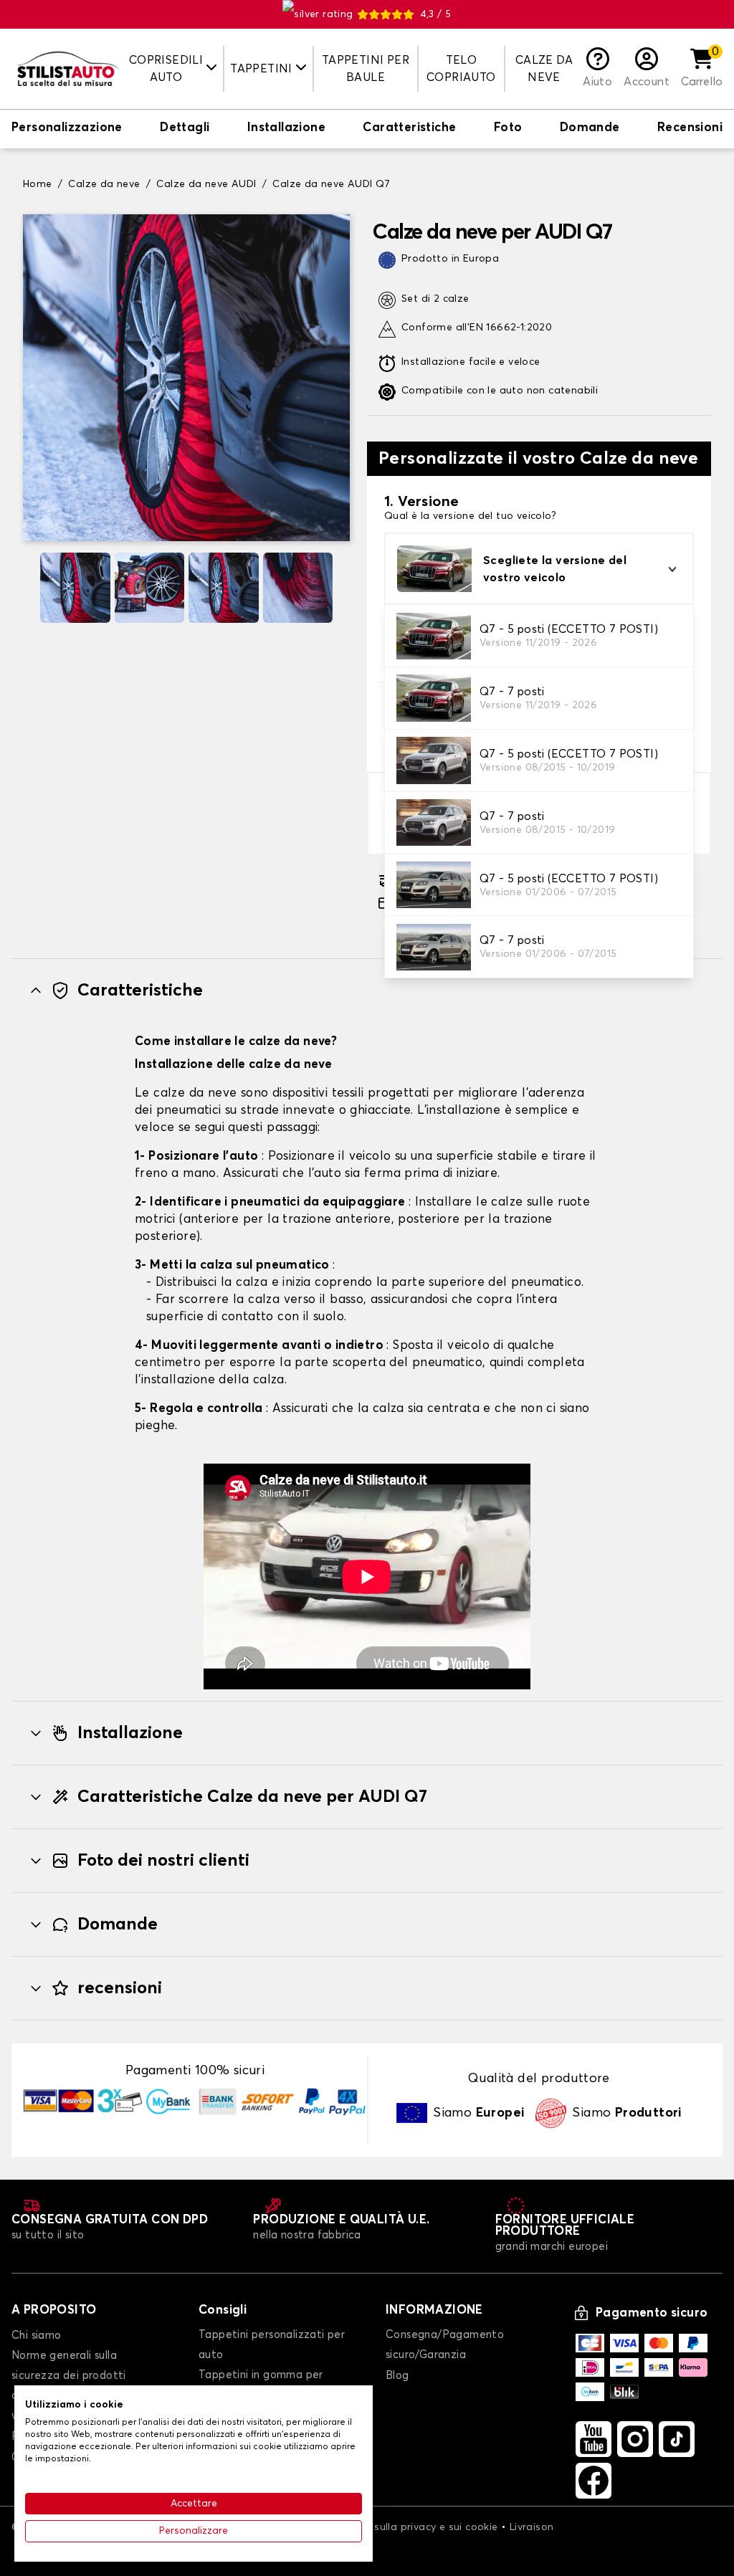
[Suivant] (344, 588)
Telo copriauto (461, 69)
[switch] (67, 129)
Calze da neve (544, 69)
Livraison (532, 2527)
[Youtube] (594, 2439)
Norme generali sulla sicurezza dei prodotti (69, 2366)
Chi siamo (37, 2336)
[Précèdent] (29, 588)
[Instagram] (635, 2439)
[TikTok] (677, 2439)
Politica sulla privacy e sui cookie (416, 2527)
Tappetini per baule (366, 69)
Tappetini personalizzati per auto (272, 2345)
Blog (397, 2376)
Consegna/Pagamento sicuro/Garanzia (445, 2345)
